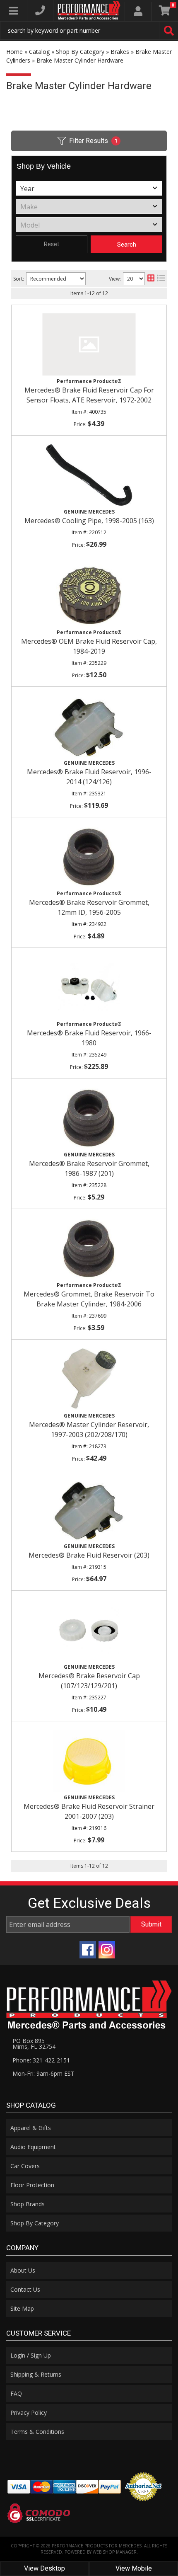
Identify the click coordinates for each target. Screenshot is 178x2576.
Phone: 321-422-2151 (41, 2060)
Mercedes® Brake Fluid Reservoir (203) (89, 1555)
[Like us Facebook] (88, 1950)
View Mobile (134, 2568)
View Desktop (44, 2568)
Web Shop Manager (115, 2552)
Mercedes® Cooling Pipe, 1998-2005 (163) (89, 521)
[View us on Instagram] (107, 1950)
